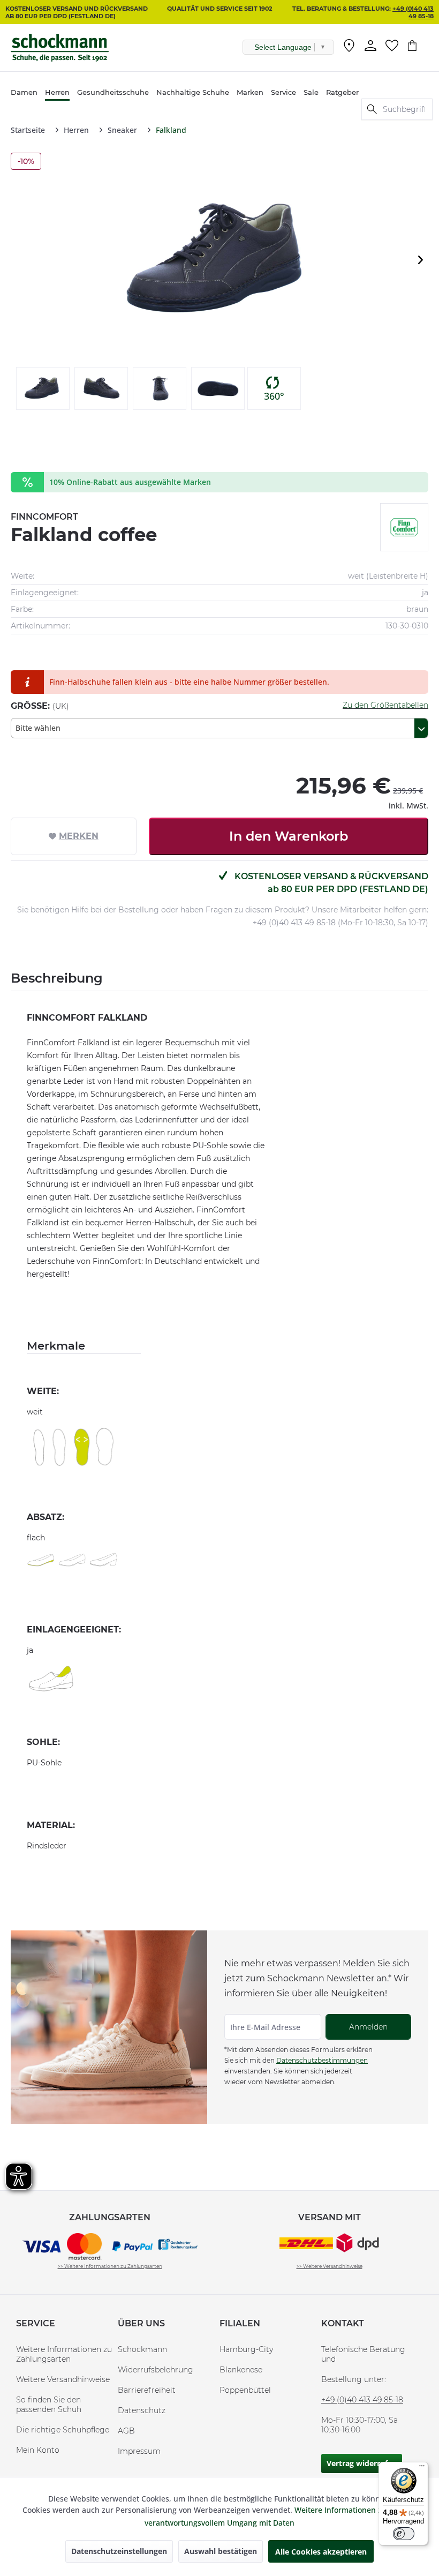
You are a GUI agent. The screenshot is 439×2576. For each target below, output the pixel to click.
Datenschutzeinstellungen (119, 2551)
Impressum (139, 2451)
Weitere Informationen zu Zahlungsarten (64, 2354)
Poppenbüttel (245, 2390)
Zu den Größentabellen (385, 705)
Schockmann (142, 2349)
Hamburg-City (246, 2349)
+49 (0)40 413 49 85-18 (413, 12)
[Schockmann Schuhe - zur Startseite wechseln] (60, 48)
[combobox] (219, 728)
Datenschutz (142, 2410)
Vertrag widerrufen (362, 2463)
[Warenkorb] (418, 46)
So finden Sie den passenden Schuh (49, 2405)
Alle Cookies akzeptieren (321, 2552)
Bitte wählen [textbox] (38, 728)
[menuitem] (349, 48)
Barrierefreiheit (147, 2390)
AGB (126, 2431)
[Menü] (422, 2468)
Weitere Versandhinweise (63, 2379)
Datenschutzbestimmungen (322, 2060)
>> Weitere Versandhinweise (330, 2266)
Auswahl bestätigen (221, 2551)
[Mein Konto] (370, 46)
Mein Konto (38, 2450)
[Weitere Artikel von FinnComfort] (404, 527)
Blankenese (241, 2370)
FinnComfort (44, 517)
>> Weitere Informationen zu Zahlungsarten (110, 2266)
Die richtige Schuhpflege (63, 2430)
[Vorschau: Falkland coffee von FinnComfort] (43, 388)
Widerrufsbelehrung (156, 2370)
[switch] (404, 2534)
